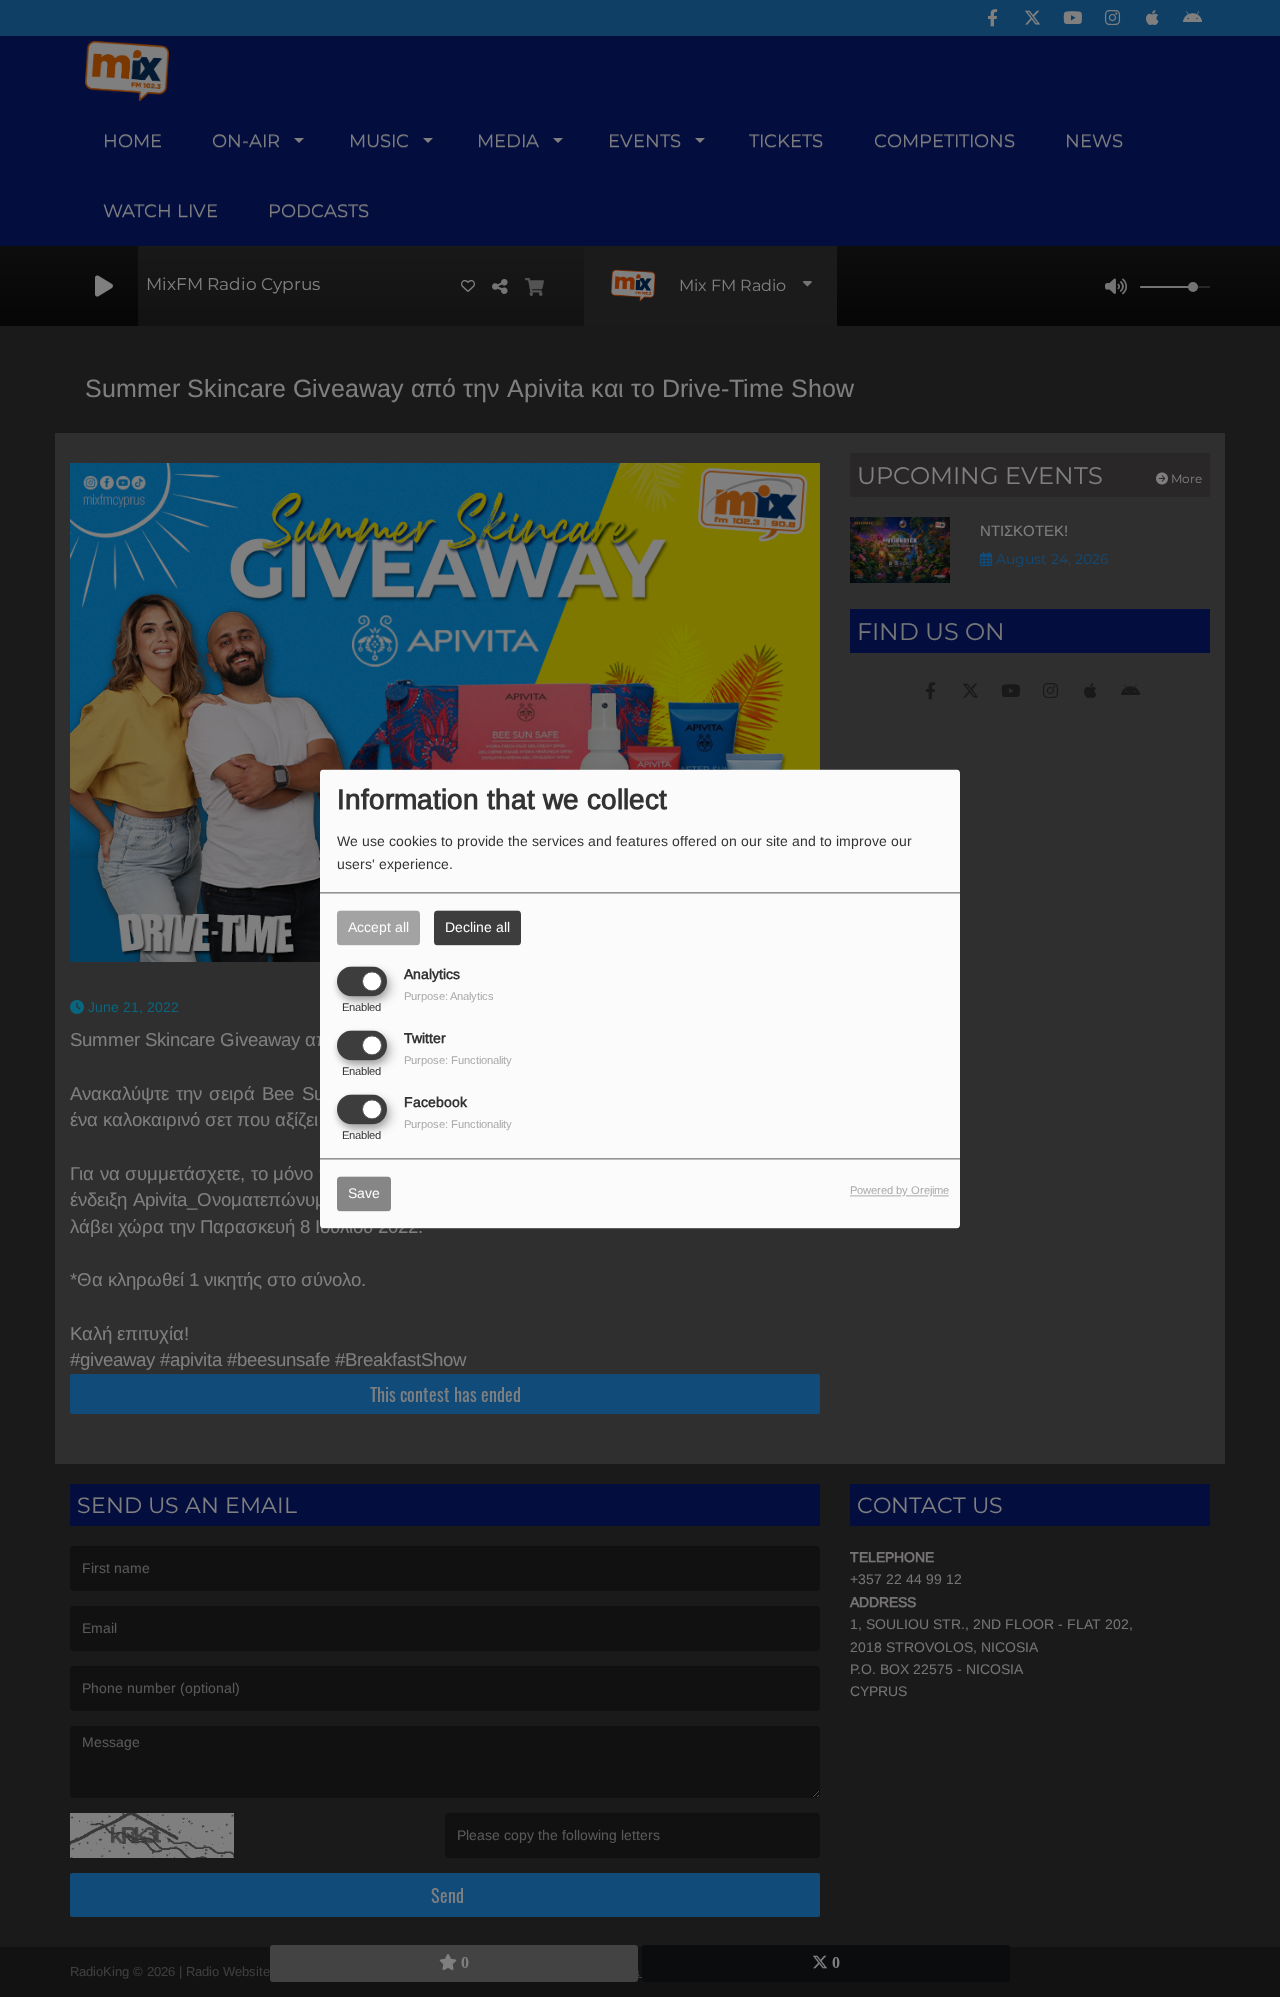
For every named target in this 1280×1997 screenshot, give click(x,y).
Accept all (378, 927)
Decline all (477, 927)
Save (364, 1193)
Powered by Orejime (899, 1190)
